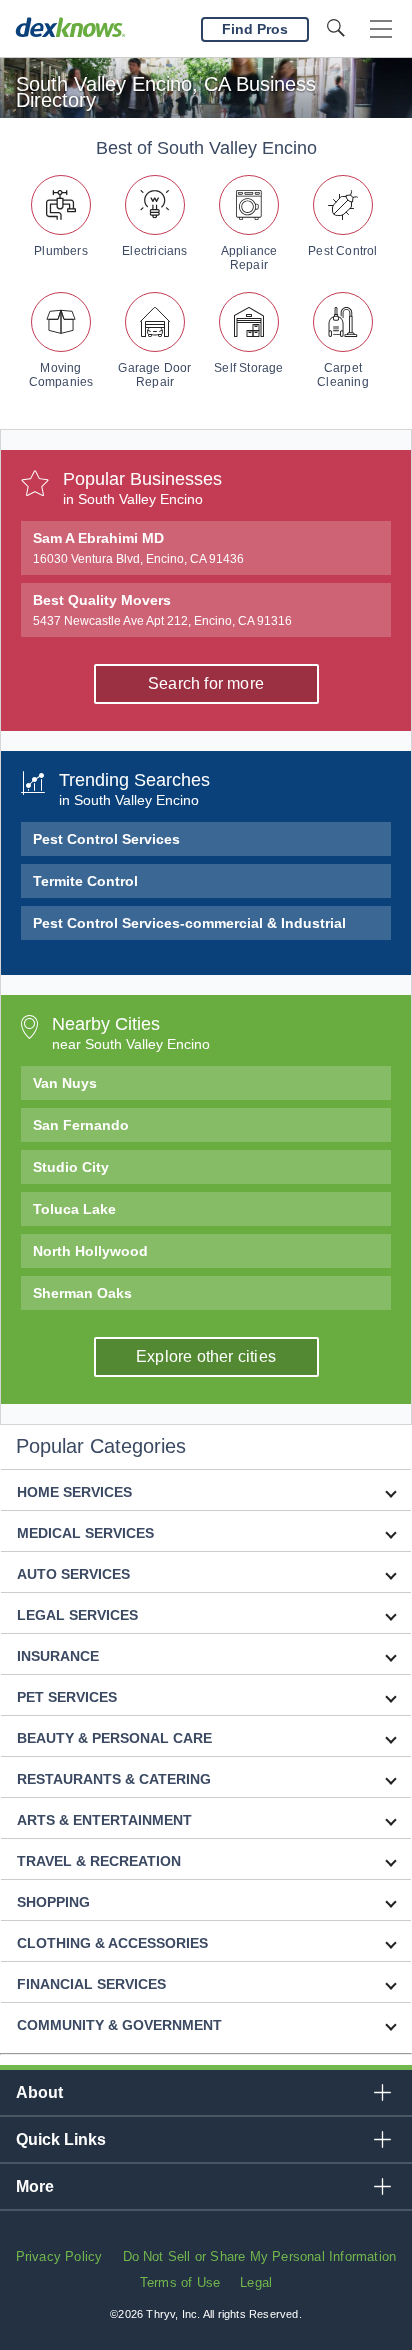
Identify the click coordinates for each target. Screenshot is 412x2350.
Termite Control (85, 881)
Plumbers (61, 251)
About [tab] (39, 2092)
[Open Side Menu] (381, 29)
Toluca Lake (74, 1209)
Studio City (71, 1167)
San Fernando (81, 1125)
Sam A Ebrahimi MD (138, 548)
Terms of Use (180, 2282)
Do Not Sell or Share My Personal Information (260, 2256)
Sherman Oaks (82, 1293)
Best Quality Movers (162, 610)
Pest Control (342, 251)
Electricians (154, 251)
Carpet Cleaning (343, 375)
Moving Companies (61, 375)
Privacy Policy (59, 2256)
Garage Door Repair (154, 375)
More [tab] (35, 2186)
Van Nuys (65, 1083)
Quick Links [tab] (61, 2139)
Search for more (206, 683)
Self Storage (248, 368)
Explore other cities (206, 1356)
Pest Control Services (106, 839)
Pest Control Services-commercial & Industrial (189, 923)
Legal (256, 2282)
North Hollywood (90, 1251)
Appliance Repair (249, 258)
